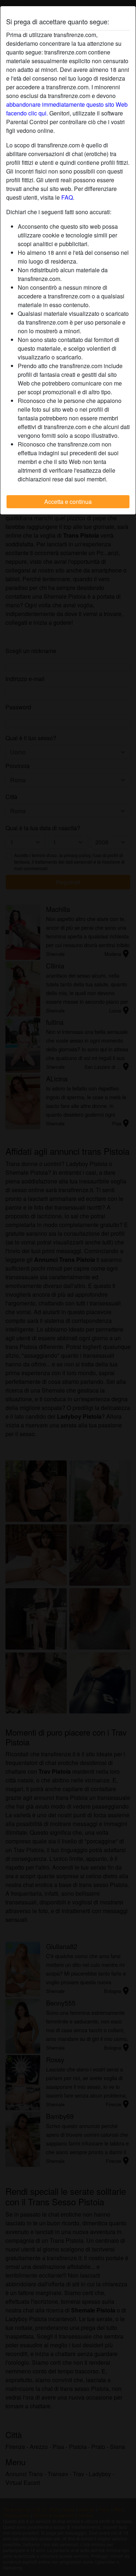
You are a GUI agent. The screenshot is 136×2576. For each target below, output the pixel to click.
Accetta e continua (68, 502)
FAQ (67, 197)
